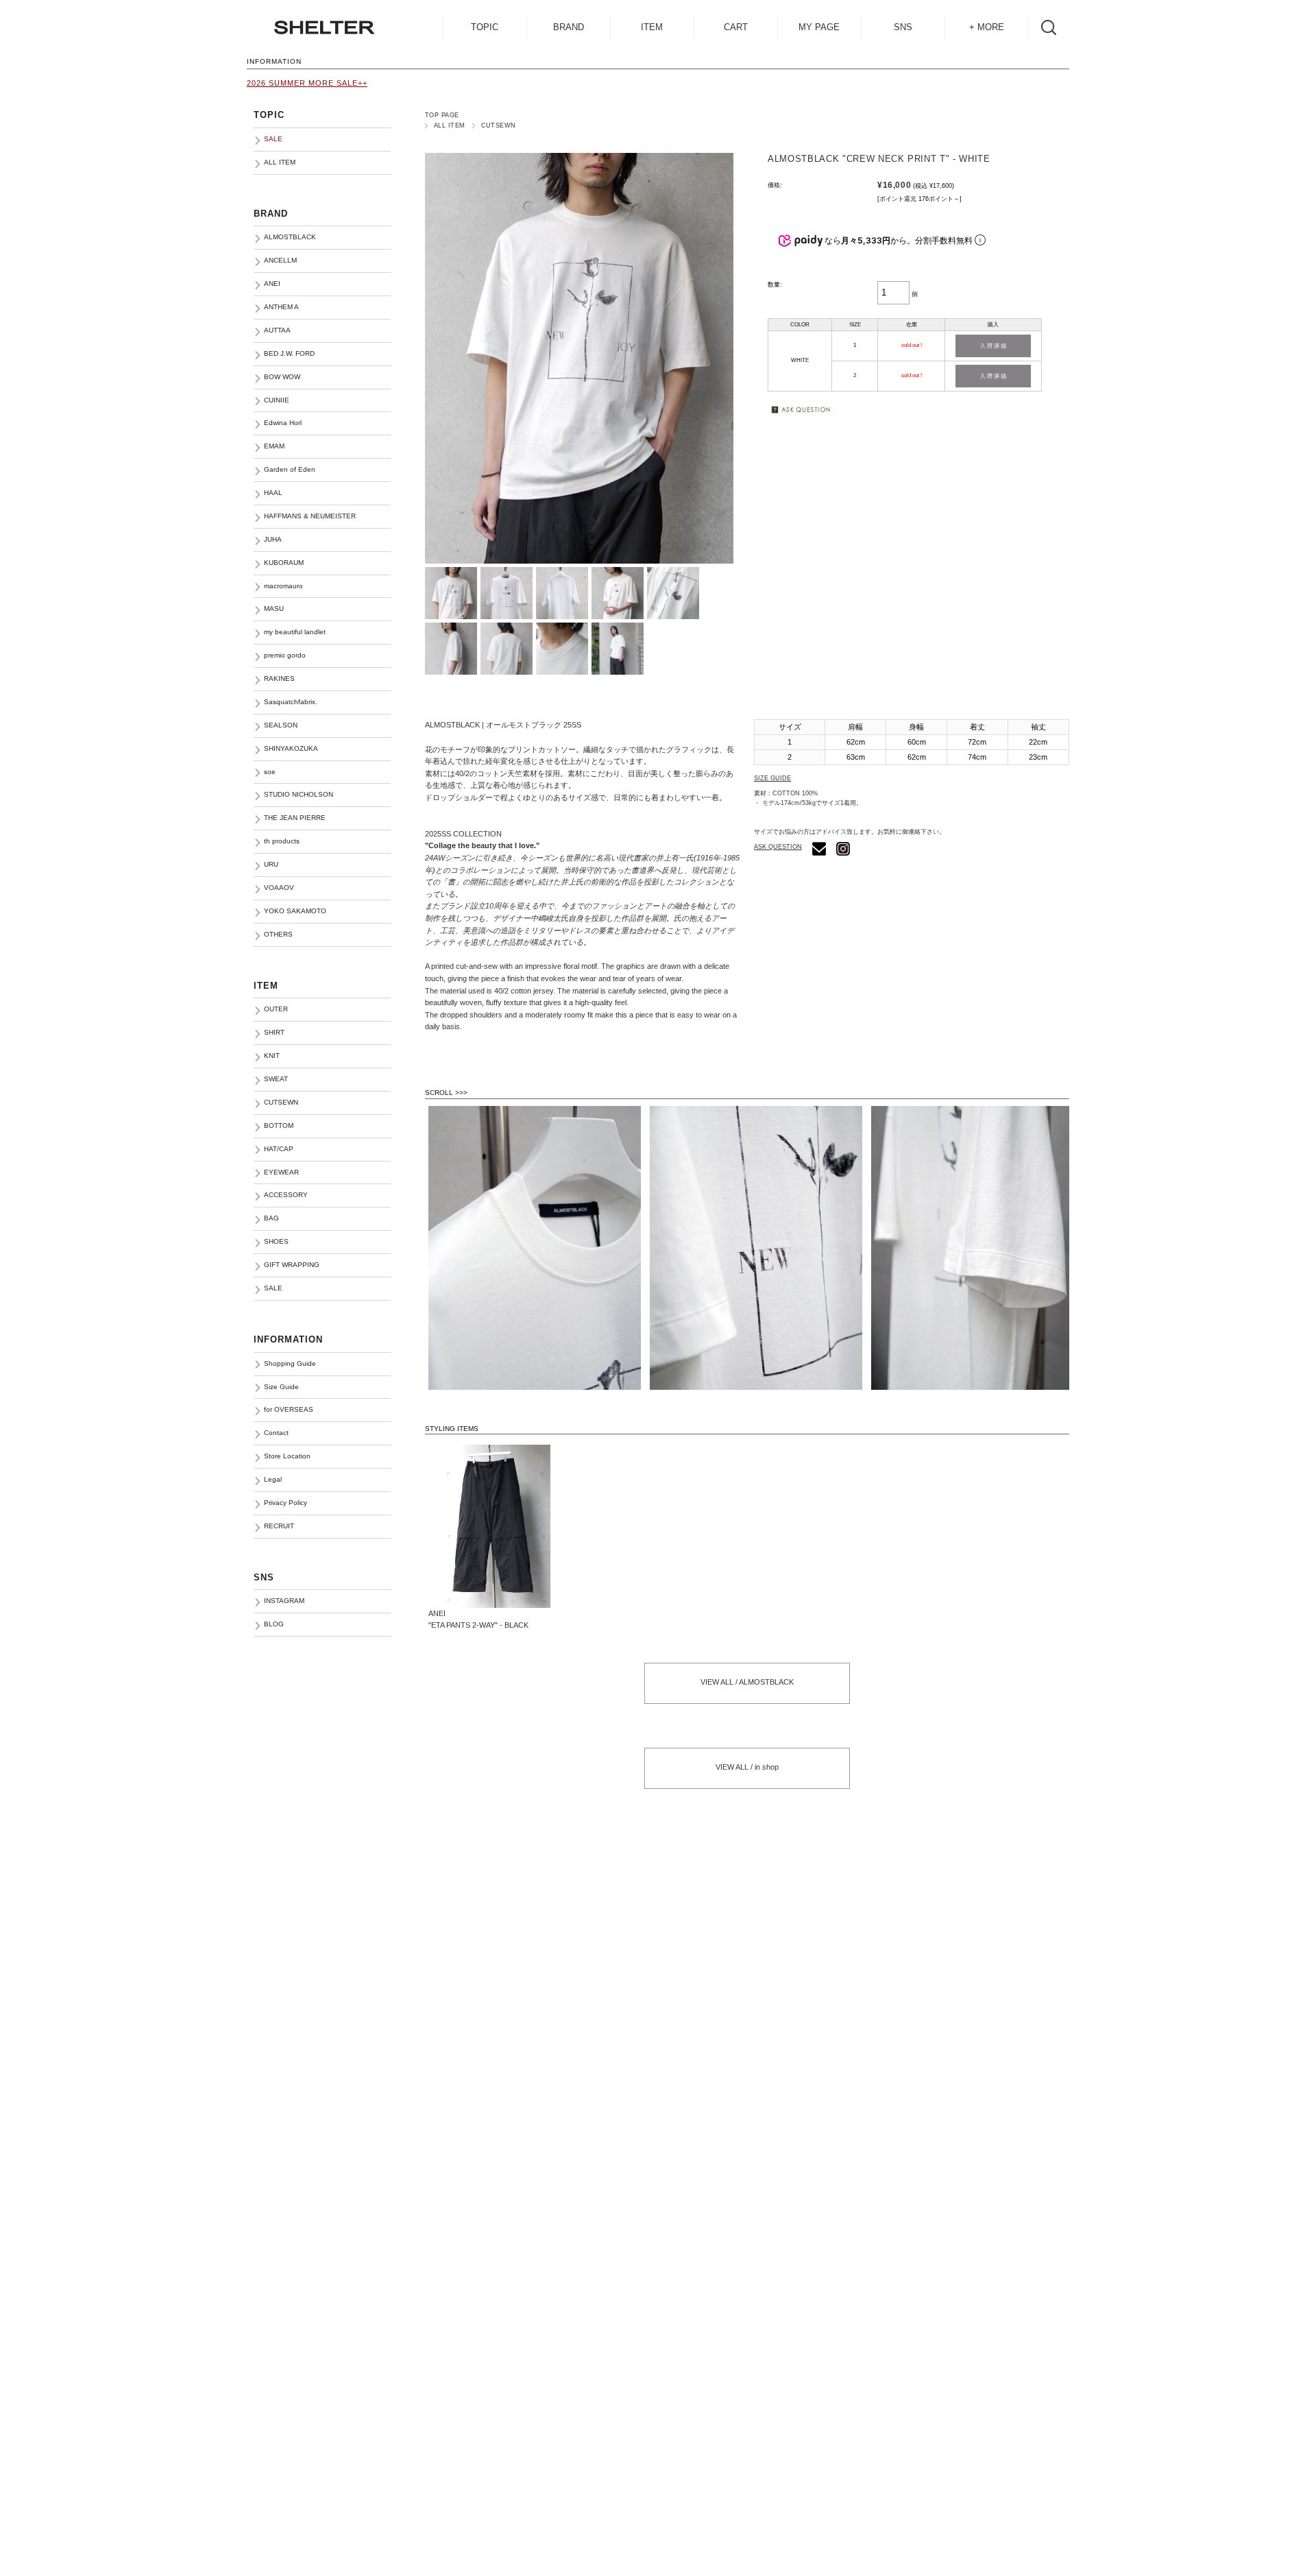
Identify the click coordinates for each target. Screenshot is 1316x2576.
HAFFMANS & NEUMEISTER (310, 516)
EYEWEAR (281, 1172)
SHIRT (274, 1032)
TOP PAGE (442, 115)
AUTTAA (277, 330)
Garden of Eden (290, 469)
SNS (903, 27)
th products (282, 841)
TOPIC (485, 27)
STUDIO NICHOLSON (298, 794)
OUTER (276, 1009)
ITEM (652, 27)
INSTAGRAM (284, 1601)
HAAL (273, 493)
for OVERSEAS (289, 1409)
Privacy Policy (285, 1503)
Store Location (287, 1456)
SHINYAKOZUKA (291, 748)
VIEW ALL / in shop (747, 1767)
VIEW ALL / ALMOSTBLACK (747, 1682)
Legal (273, 1479)
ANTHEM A (281, 307)
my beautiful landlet (295, 632)
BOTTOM (279, 1126)
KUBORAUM (284, 563)
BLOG (274, 1624)
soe (270, 772)
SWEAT (276, 1079)
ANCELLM (280, 260)
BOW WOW (282, 377)
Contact (276, 1433)
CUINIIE (277, 400)
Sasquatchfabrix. (291, 702)
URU (271, 864)
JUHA (273, 539)
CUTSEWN (499, 125)
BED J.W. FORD (289, 353)
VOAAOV (279, 888)
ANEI (272, 284)
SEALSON (281, 725)
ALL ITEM (450, 125)
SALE (273, 1288)
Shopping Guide (290, 1363)
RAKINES (279, 678)
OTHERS (278, 934)
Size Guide (281, 1387)
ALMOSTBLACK (290, 237)
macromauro (283, 586)
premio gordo (285, 655)
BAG (271, 1218)
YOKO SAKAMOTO (295, 911)
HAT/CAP (279, 1149)
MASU (274, 609)
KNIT (272, 1056)
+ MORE (987, 27)
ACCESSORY (286, 1195)
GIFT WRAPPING (292, 1265)
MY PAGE (819, 27)
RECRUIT (279, 1526)
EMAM (274, 446)
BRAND (569, 27)
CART (736, 27)
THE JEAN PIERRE (295, 818)
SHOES (276, 1241)
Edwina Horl (283, 423)
